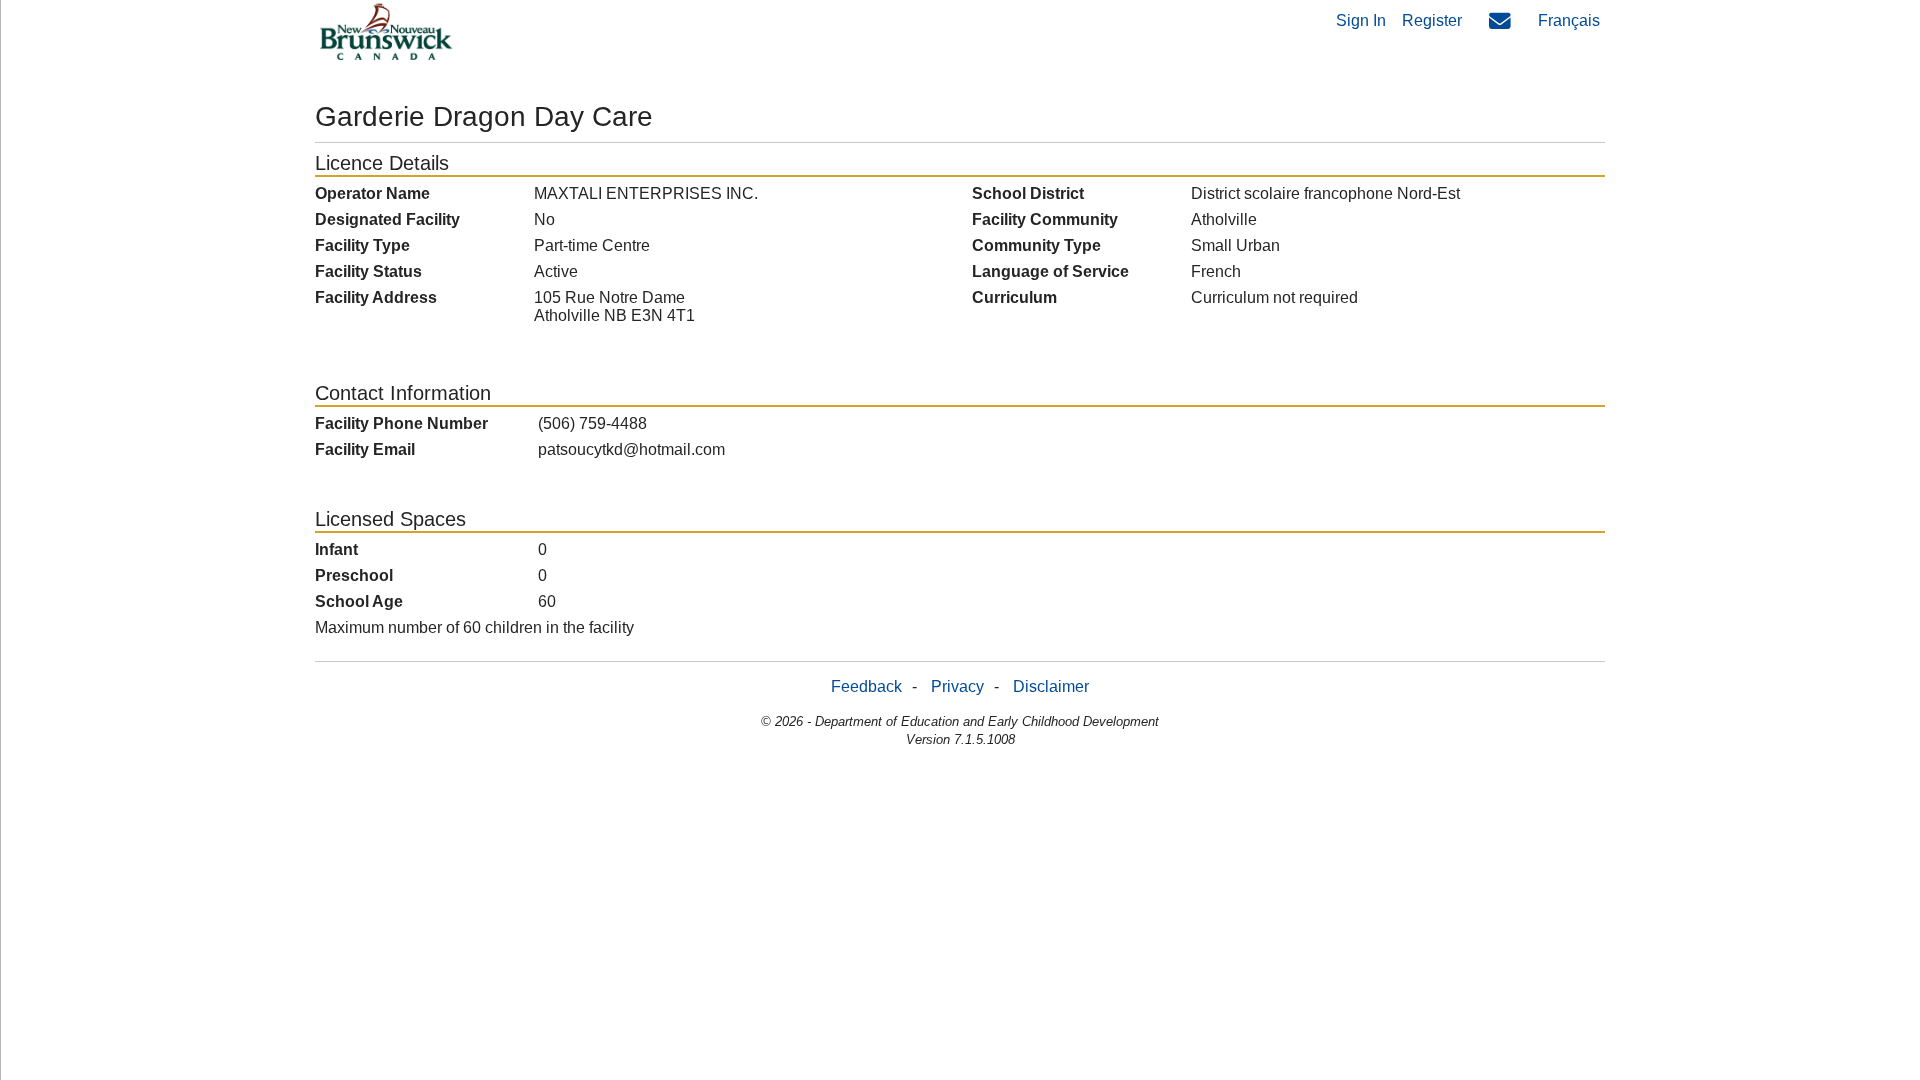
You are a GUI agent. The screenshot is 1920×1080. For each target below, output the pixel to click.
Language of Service (1050, 271)
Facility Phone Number (401, 423)
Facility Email (365, 449)
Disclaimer (1051, 686)
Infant (336, 549)
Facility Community (1045, 219)
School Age (359, 601)
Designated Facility (387, 219)
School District (1028, 193)
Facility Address (376, 297)
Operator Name (372, 193)
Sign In (1361, 20)
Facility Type (362, 245)
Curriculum (1014, 297)
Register (1432, 20)
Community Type (1036, 245)
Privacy (957, 686)
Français (1569, 20)
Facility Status (368, 271)
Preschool (354, 575)
